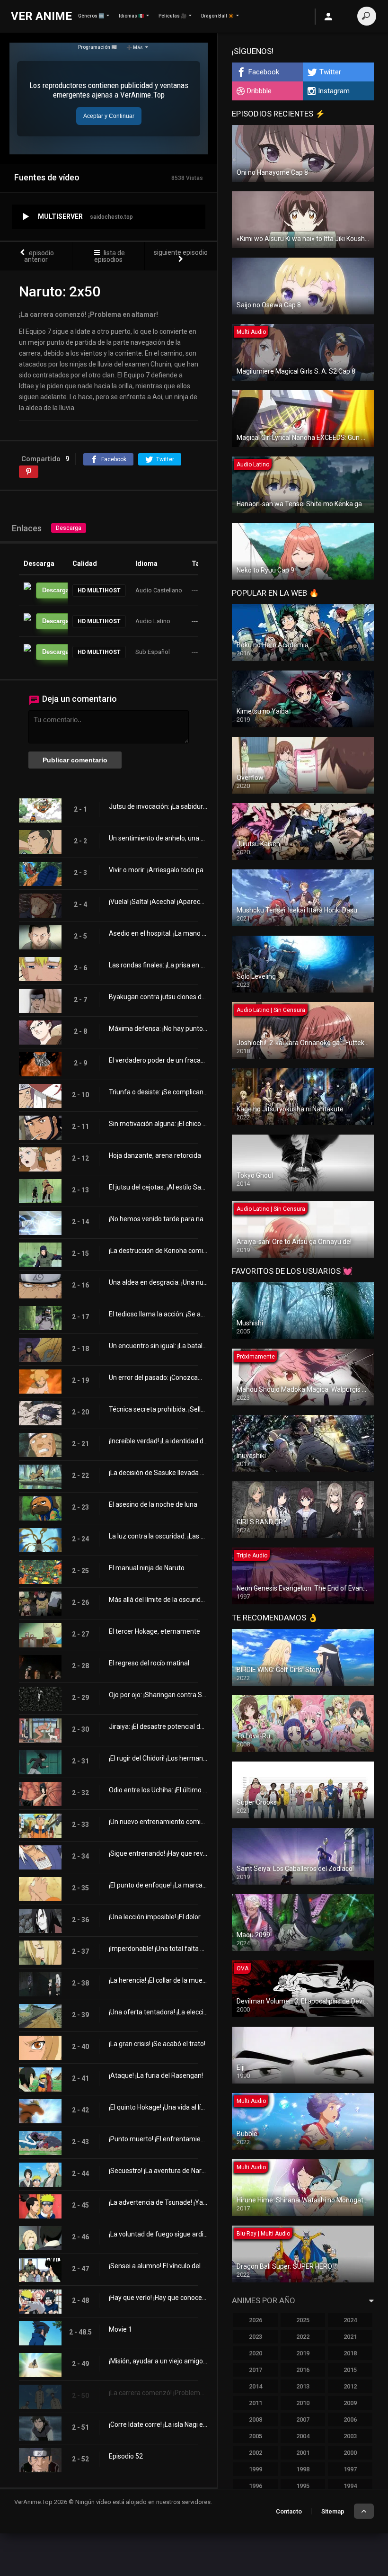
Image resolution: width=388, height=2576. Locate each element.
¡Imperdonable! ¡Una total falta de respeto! (158, 1949)
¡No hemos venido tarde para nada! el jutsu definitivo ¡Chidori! (158, 1219)
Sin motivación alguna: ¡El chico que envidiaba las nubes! (158, 1124)
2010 (303, 2403)
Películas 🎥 (172, 16)
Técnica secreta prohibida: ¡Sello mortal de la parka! (158, 1409)
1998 (303, 2469)
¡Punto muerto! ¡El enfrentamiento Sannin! (158, 2139)
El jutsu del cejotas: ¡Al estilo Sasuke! (158, 1187)
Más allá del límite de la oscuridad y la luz (158, 1600)
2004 (303, 2436)
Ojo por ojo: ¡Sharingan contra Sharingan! (158, 1695)
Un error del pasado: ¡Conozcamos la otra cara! (158, 1377)
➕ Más (135, 48)
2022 (303, 2337)
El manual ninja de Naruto (147, 1568)
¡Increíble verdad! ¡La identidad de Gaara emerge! (158, 1441)
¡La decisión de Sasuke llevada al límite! (158, 1473)
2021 (350, 2337)
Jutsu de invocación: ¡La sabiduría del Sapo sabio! (158, 806)
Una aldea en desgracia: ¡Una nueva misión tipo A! (158, 1282)
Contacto (289, 2511)
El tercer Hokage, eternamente (154, 1631)
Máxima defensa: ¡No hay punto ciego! (158, 1029)
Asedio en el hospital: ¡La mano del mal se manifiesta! (158, 933)
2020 (256, 2353)
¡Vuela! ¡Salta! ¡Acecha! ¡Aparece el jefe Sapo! (158, 902)
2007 (303, 2419)
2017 (256, 2370)
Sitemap (333, 2511)
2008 (256, 2419)
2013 (303, 2386)
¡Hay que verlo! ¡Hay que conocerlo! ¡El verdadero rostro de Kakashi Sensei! (158, 2298)
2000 (350, 2453)
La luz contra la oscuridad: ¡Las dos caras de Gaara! (158, 1536)
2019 (303, 2353)
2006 (350, 2419)
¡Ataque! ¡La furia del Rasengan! (156, 2075)
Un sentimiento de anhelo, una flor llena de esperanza (158, 838)
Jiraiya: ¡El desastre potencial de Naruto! (158, 1726)
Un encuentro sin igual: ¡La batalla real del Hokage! (158, 1346)
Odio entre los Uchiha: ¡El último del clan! (158, 1790)
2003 (350, 2436)
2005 (256, 2436)
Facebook (264, 72)
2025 (303, 2320)
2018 (350, 2353)
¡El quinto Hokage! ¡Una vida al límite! (158, 2107)
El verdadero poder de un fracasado (158, 1060)
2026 (256, 2320)
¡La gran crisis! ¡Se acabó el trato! (157, 2044)
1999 (256, 2469)
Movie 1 (120, 2329)
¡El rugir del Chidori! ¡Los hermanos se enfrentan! (158, 1758)
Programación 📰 (97, 47)
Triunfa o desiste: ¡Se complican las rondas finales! (158, 1092)
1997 (350, 2469)
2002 (256, 2453)
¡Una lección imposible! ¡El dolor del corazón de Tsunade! (158, 1917)
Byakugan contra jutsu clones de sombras (158, 997)
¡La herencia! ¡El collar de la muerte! (158, 1980)
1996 (256, 2486)
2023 (256, 2337)
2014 (256, 2386)
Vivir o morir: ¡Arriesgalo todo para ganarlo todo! (158, 870)
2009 (350, 2403)
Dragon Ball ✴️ (217, 16)
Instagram (334, 91)
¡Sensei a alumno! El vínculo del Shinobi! (158, 2266)
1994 (350, 2486)
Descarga (69, 528)
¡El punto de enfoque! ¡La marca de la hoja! (158, 1885)
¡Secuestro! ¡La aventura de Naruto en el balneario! (158, 2171)
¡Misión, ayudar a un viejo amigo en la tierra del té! (158, 2361)
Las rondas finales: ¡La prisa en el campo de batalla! (158, 965)
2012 (350, 2386)
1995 (303, 2486)
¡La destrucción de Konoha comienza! (158, 1251)
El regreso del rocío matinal (149, 1663)
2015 (350, 2370)
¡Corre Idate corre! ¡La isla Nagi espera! (158, 2424)
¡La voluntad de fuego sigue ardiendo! (158, 2234)
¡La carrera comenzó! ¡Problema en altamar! (158, 2393)
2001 (303, 2453)
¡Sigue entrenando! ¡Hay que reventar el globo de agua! (158, 1853)
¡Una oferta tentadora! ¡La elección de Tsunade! (158, 2012)
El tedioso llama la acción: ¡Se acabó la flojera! (158, 1314)
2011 (256, 2403)
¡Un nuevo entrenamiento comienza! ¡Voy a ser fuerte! (158, 1822)
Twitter (330, 72)
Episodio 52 (126, 2456)
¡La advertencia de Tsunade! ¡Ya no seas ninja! (158, 2202)
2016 (303, 2370)
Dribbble (259, 91)
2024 (350, 2320)
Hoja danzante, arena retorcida (155, 1155)
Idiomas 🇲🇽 (131, 16)
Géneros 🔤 (91, 16)
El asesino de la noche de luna (153, 1504)
